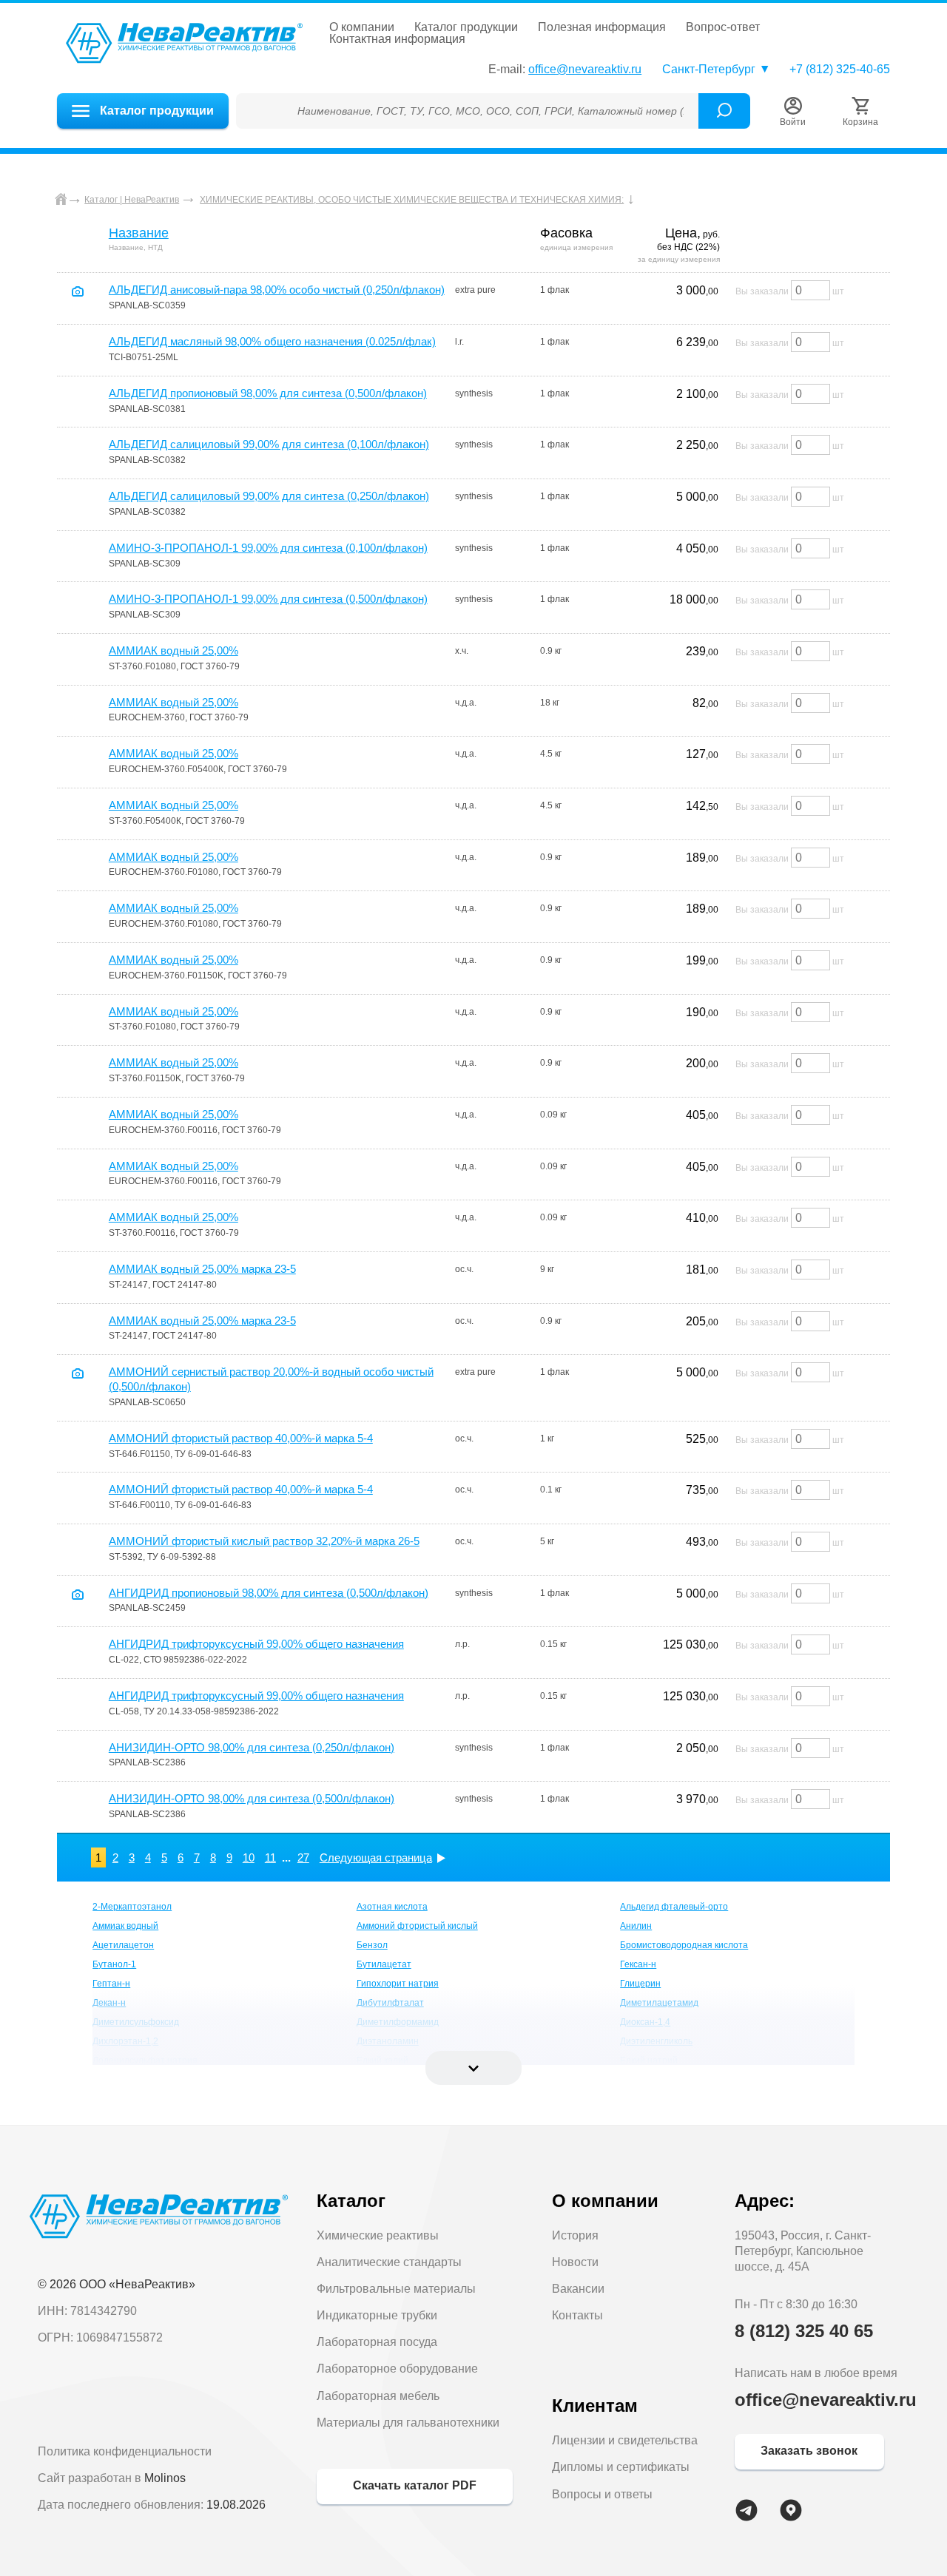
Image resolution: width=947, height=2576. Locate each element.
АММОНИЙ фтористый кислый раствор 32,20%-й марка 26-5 (264, 1541)
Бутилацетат (384, 1964)
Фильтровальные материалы (396, 2289)
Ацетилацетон (123, 1945)
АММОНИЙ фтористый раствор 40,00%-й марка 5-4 (241, 1438)
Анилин (636, 1926)
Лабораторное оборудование (397, 2369)
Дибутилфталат (390, 2003)
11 (270, 1857)
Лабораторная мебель (378, 2396)
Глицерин (640, 1984)
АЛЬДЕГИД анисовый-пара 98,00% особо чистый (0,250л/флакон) (277, 290)
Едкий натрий (649, 2061)
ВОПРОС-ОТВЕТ (723, 27)
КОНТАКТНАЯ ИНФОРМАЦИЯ (397, 39)
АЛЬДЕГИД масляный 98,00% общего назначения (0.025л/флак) (272, 341)
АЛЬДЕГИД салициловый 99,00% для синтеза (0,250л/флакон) (269, 496)
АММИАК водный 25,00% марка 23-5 (202, 1269)
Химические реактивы (378, 2235)
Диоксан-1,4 (645, 2022)
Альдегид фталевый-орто (674, 1907)
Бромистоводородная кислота (684, 1945)
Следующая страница (376, 1857)
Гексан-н (638, 1964)
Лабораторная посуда (377, 2342)
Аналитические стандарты (389, 2262)
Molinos (165, 2478)
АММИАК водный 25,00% (173, 650)
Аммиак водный (125, 1926)
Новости (575, 2262)
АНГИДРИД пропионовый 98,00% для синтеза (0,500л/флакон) (269, 1593)
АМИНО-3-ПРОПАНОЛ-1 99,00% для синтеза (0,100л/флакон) (268, 548)
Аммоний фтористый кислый (417, 1926)
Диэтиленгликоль (656, 2041)
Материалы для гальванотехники (408, 2423)
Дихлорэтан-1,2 (125, 2041)
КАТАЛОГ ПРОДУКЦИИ (466, 27)
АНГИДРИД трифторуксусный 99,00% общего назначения (256, 1644)
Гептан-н (111, 1984)
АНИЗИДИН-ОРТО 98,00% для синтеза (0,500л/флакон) (252, 1798)
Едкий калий (382, 2061)
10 (249, 1857)
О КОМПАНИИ (362, 27)
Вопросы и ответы (602, 2494)
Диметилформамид (398, 2022)
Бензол (372, 1945)
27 (303, 1857)
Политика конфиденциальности (125, 2451)
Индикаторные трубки (377, 2315)
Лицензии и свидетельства (625, 2440)
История (575, 2235)
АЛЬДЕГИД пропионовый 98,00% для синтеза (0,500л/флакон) (268, 393)
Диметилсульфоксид (136, 2022)
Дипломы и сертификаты (621, 2467)
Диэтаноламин (388, 2041)
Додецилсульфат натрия (145, 2061)
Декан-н (109, 2003)
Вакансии (578, 2289)
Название (139, 233)
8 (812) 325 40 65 (804, 2331)
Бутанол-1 (114, 1964)
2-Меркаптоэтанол (132, 1907)
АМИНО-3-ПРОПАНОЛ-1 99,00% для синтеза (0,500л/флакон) (268, 599)
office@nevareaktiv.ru (585, 69)
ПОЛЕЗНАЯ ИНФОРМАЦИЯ (602, 27)
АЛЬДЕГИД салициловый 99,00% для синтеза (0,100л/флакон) (269, 444)
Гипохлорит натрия (398, 1984)
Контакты (577, 2315)
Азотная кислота (392, 1907)
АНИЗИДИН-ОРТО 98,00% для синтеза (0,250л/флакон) (252, 1747)
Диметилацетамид (659, 2003)
